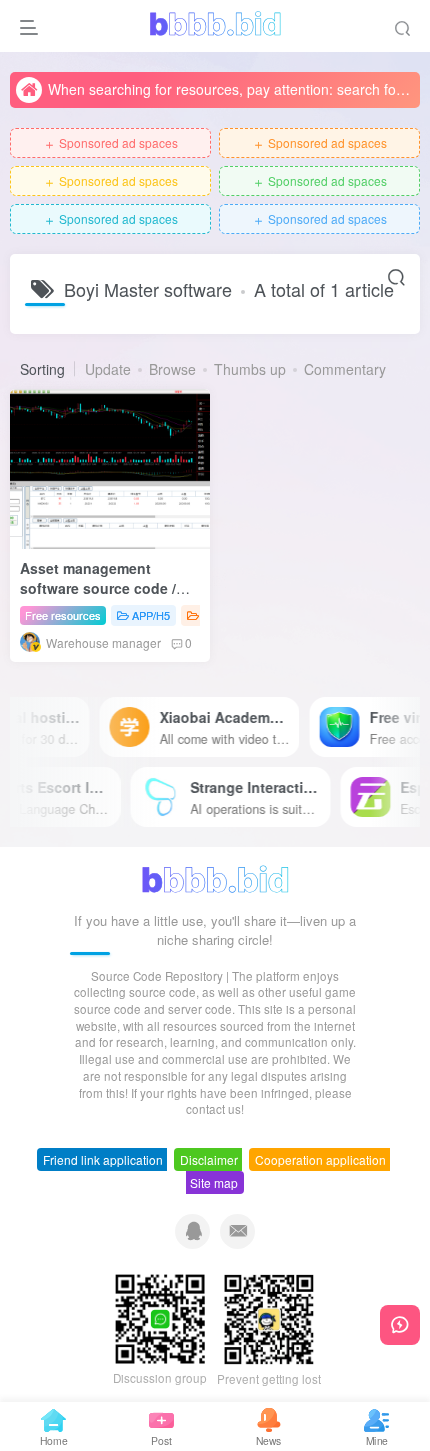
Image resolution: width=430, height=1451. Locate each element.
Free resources (63, 615)
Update (108, 369)
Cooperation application (320, 1159)
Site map (214, 1182)
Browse (172, 369)
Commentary (345, 369)
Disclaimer (209, 1159)
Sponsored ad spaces (110, 143)
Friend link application (103, 1159)
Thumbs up (250, 369)
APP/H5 (151, 615)
